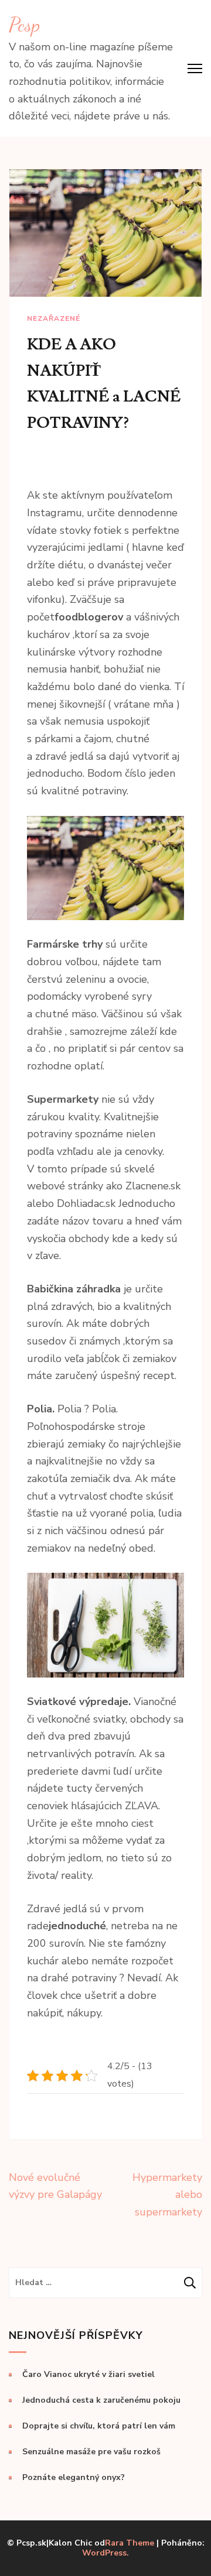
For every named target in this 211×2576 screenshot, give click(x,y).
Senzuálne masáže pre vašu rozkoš (91, 2452)
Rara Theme (130, 2543)
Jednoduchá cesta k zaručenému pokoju (101, 2400)
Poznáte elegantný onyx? (74, 2477)
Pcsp (24, 25)
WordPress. (105, 2553)
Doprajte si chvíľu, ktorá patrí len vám (99, 2426)
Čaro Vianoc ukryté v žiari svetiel (89, 2374)
